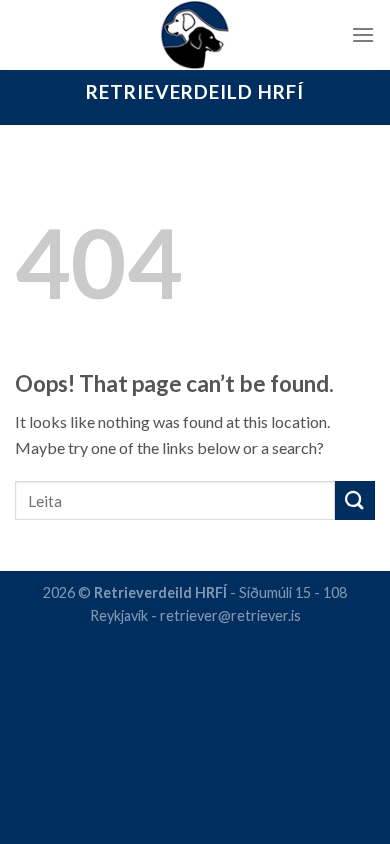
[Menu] (363, 34)
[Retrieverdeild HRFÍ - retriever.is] (195, 35)
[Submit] (355, 500)
